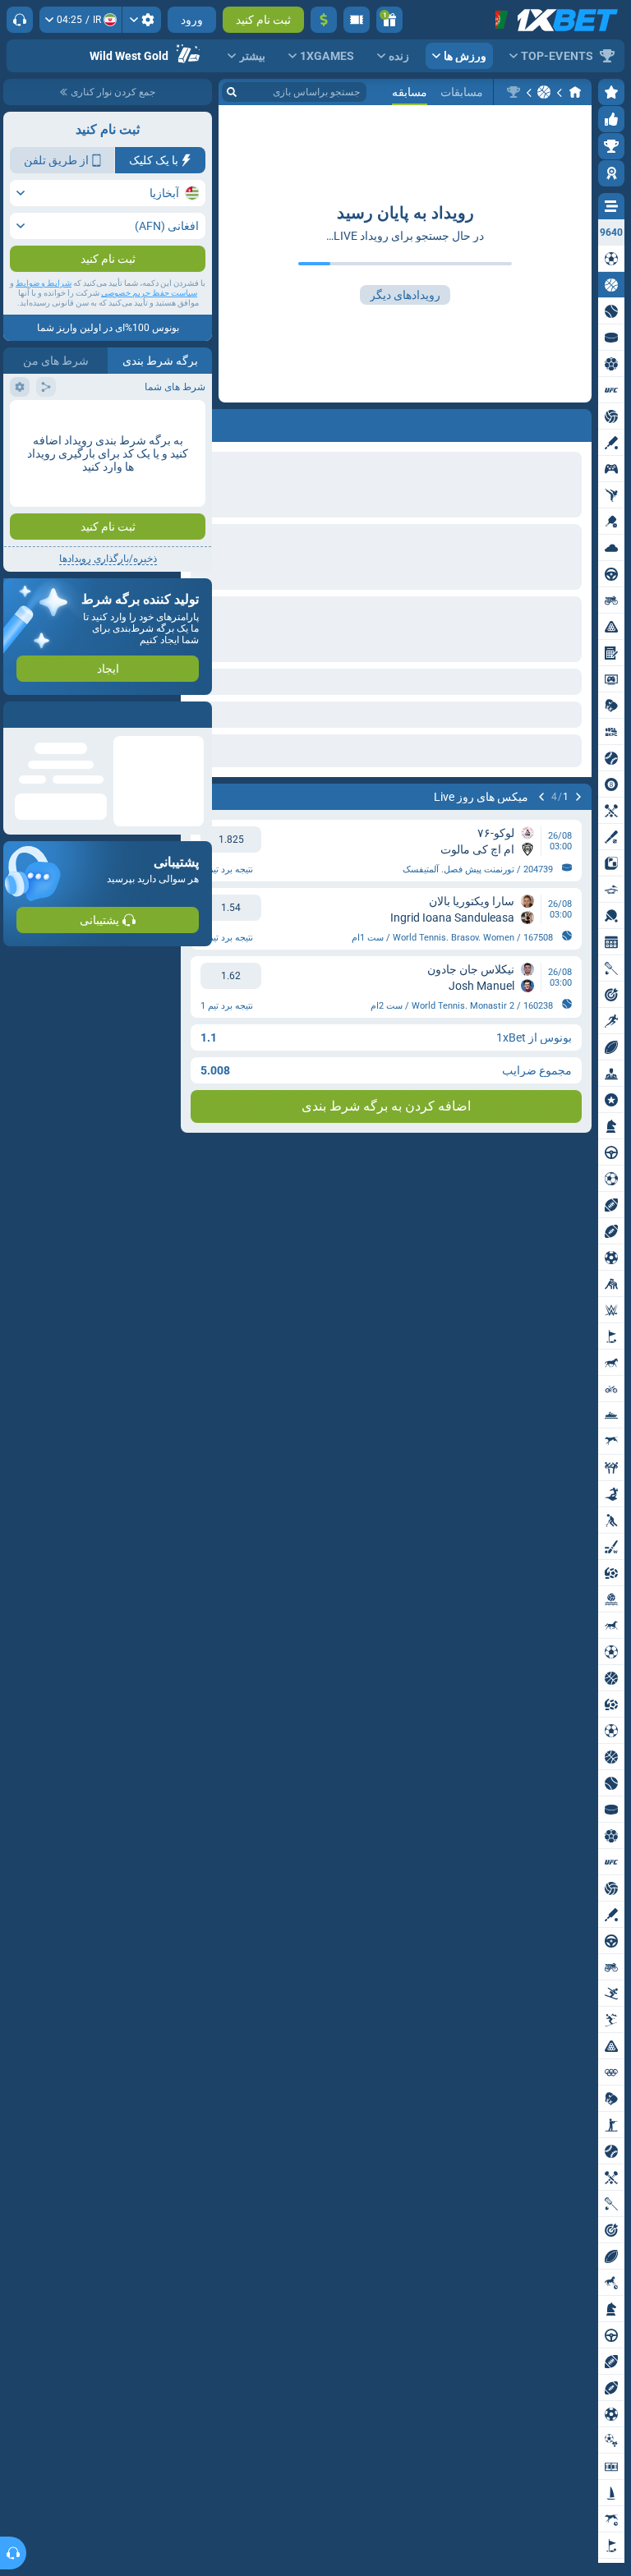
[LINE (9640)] (575, 92)
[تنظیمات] (142, 20)
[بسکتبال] (544, 92)
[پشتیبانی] (20, 20)
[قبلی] (578, 797)
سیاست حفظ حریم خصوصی (149, 293)
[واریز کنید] (324, 20)
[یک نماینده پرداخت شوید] (357, 20)
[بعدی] (541, 797)
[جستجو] (232, 92)
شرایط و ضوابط (44, 283)
